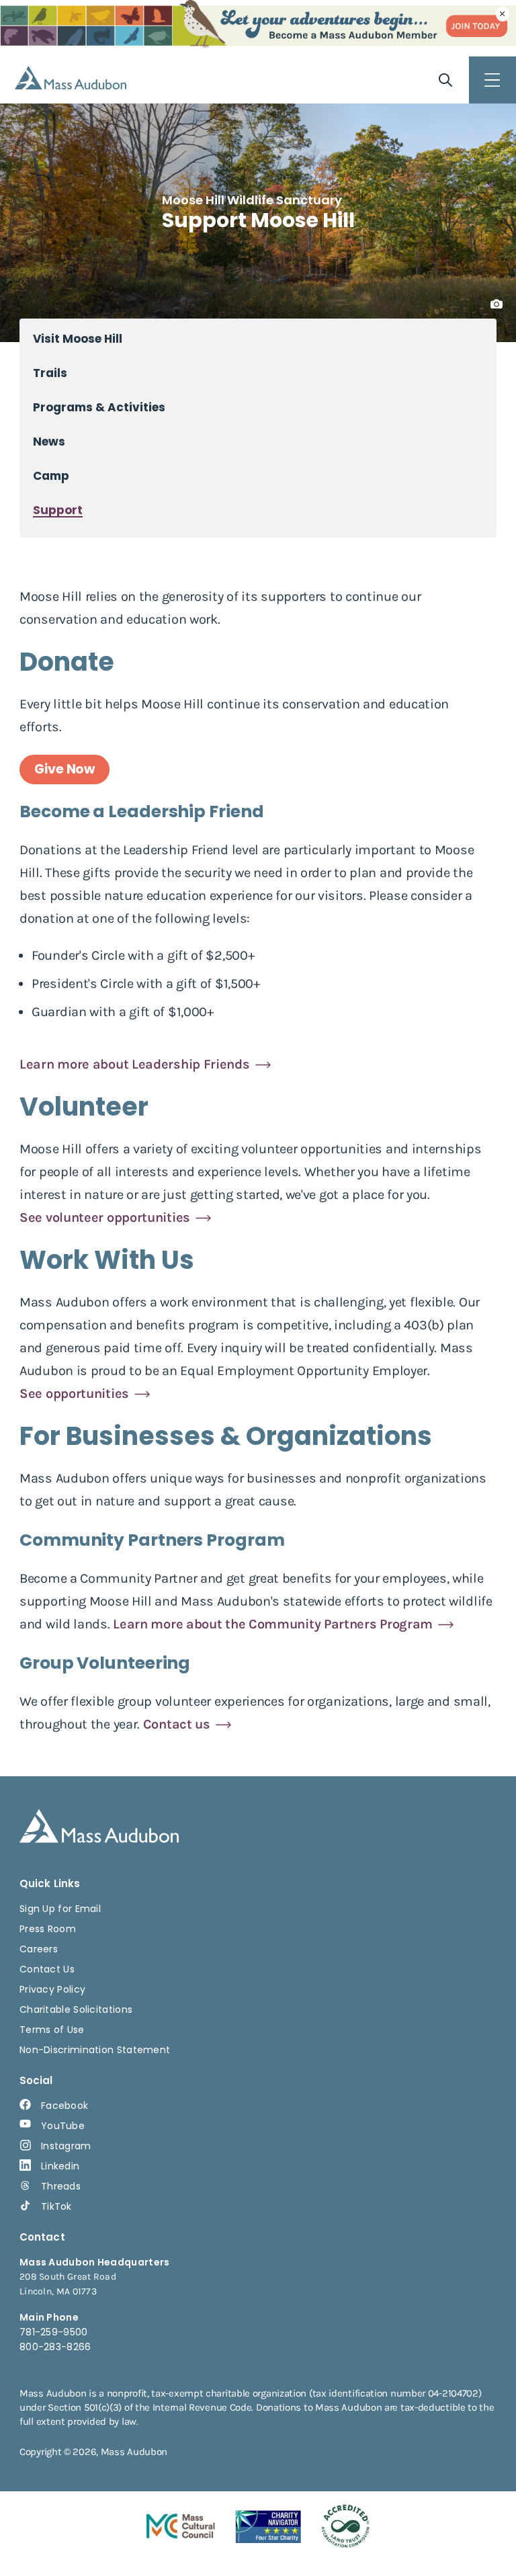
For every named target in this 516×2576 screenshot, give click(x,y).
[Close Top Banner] (503, 14)
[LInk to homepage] (71, 78)
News (49, 442)
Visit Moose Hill (78, 339)
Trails (50, 373)
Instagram (66, 2146)
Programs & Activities (99, 408)
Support (58, 510)
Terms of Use (52, 2030)
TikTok (56, 2206)
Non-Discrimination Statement (95, 2050)
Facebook (64, 2106)
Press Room (48, 1929)
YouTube (63, 2126)
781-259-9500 (54, 2332)
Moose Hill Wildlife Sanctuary (252, 200)
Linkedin (60, 2166)
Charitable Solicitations (76, 2009)
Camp (51, 476)
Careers (39, 1949)
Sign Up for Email (60, 1909)
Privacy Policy (52, 1989)
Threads (61, 2186)
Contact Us (47, 1969)
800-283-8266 (55, 2347)
